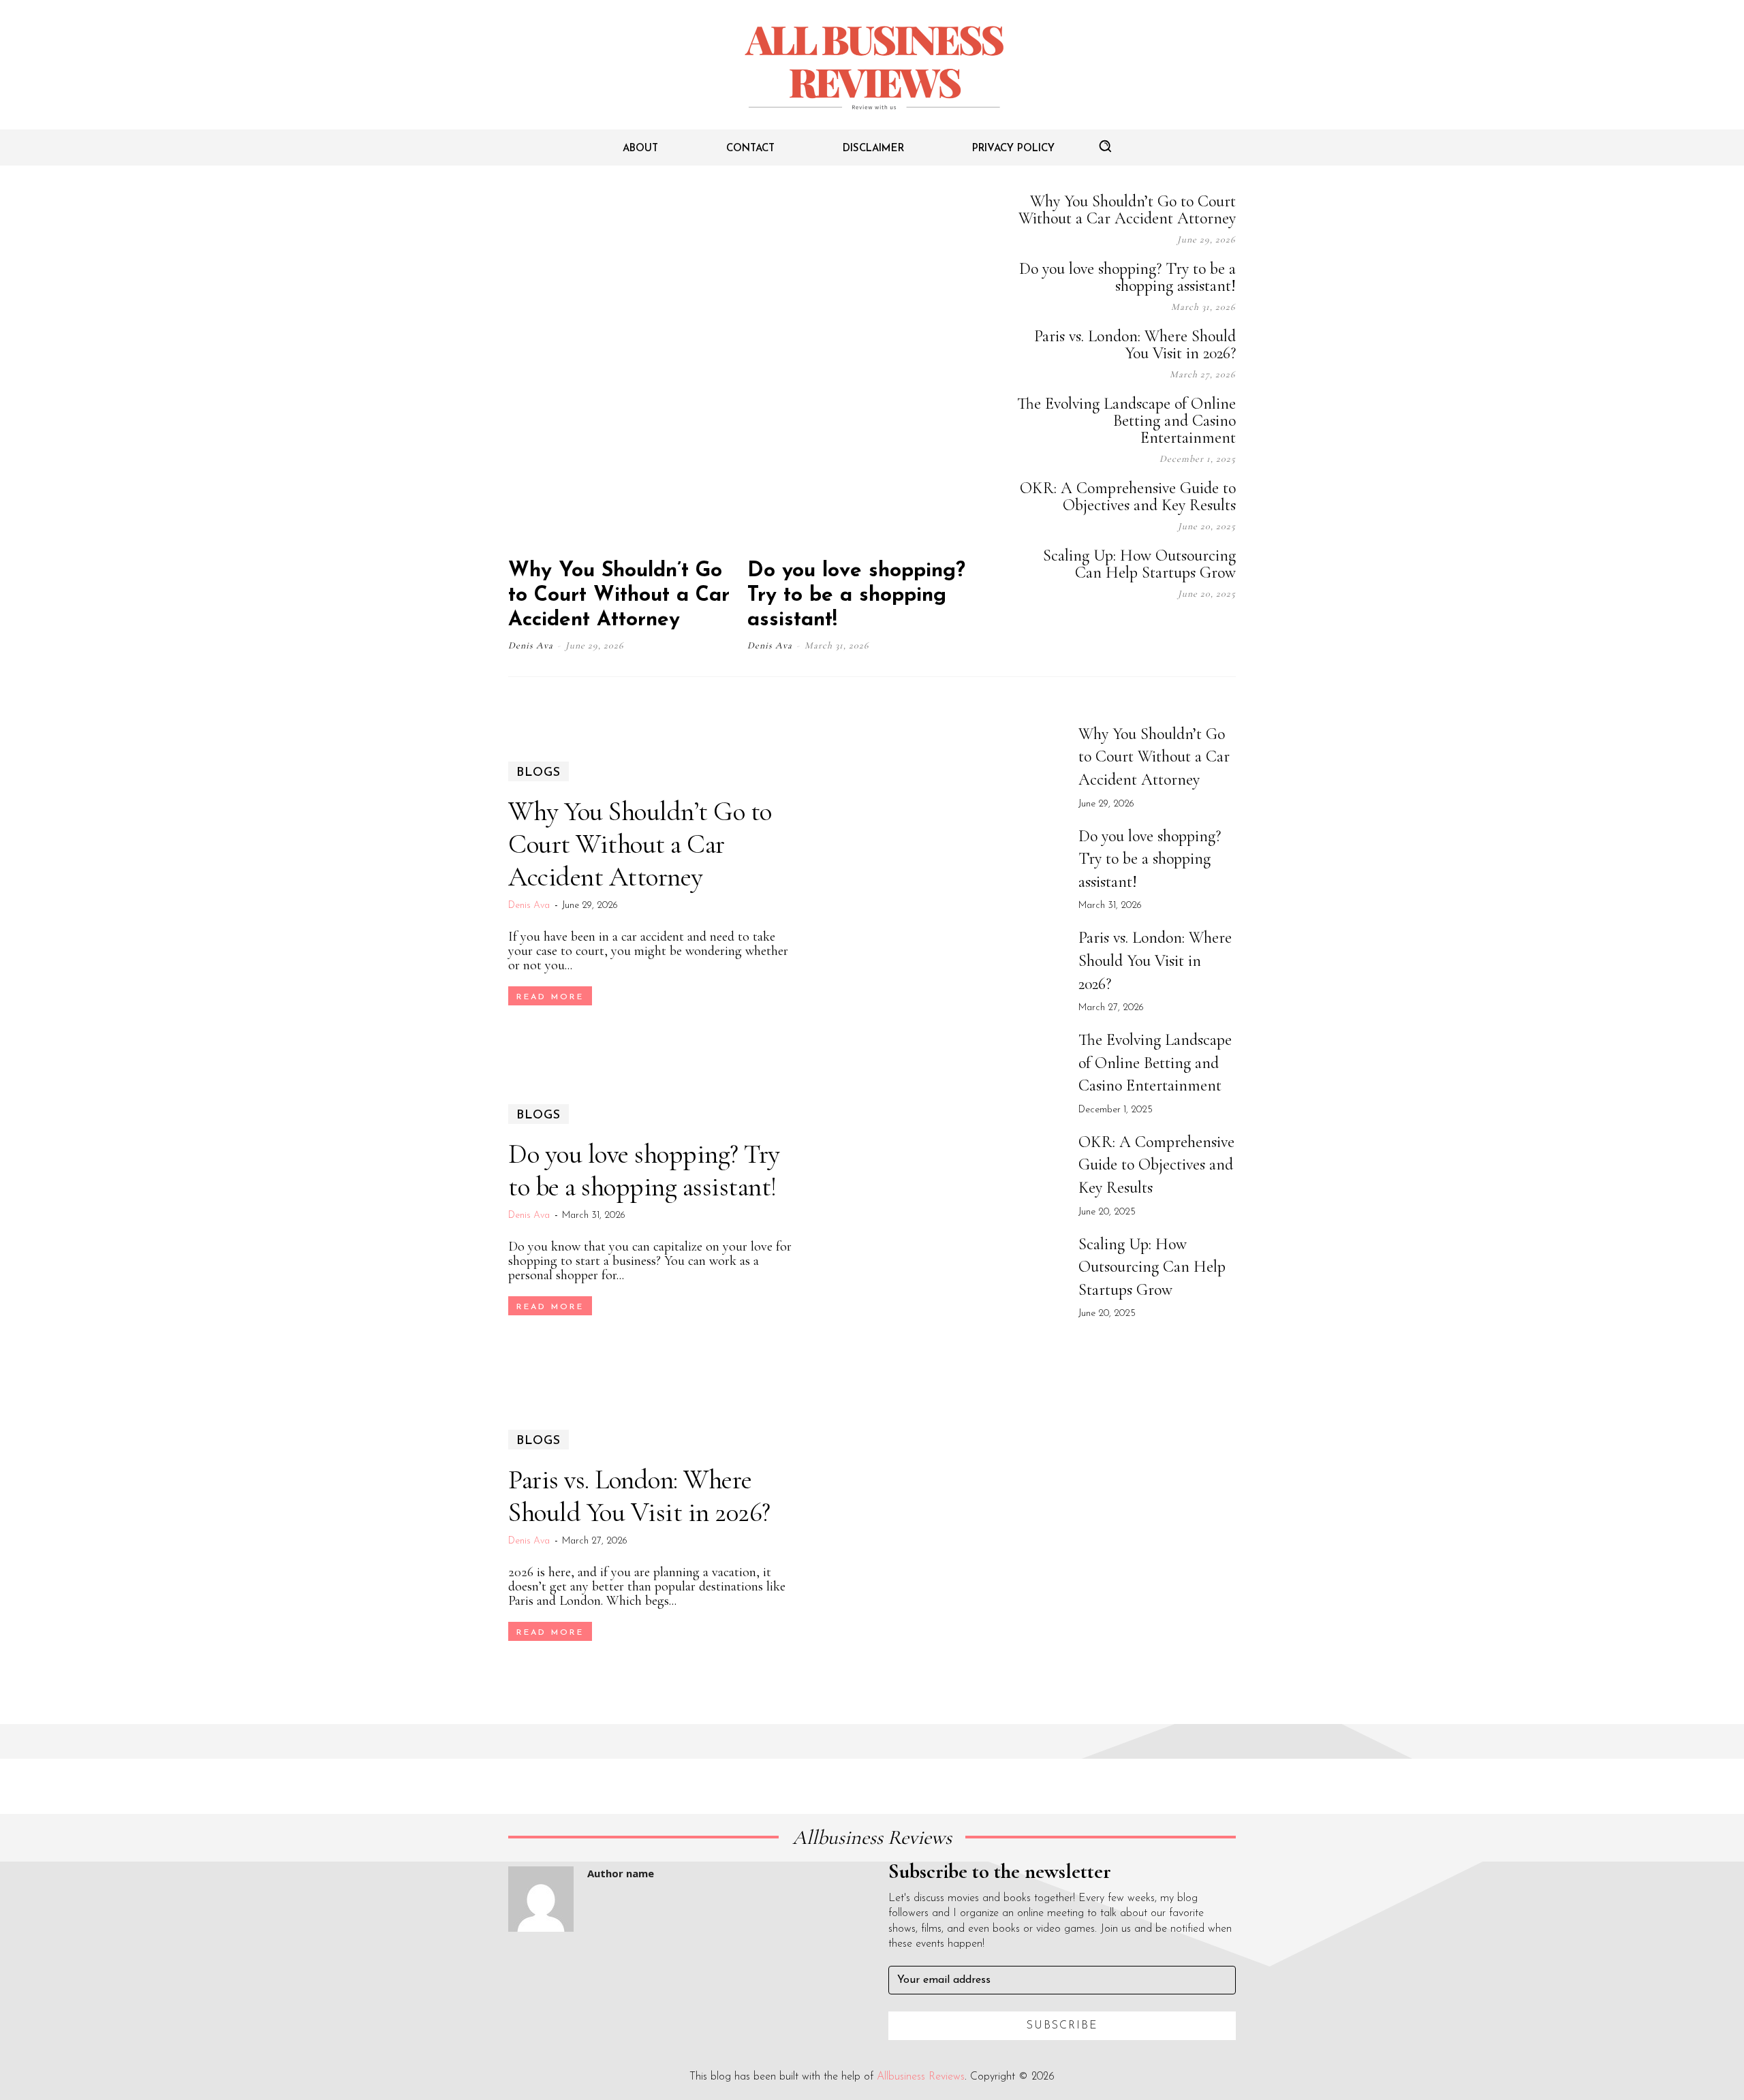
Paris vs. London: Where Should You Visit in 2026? (1135, 345)
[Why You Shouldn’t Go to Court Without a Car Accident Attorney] (626, 369)
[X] (1195, 631)
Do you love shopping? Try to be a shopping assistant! (856, 596)
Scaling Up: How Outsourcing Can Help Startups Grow (1139, 564)
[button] (1105, 146)
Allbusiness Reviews (921, 2077)
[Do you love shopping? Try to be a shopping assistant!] (865, 369)
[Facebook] (1093, 631)
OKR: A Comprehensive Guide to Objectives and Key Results (1128, 497)
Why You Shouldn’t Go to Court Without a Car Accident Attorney (619, 596)
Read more (550, 997)
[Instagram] (1127, 631)
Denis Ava (531, 645)
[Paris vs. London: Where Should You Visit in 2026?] (938, 1536)
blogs (539, 773)
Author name (621, 1873)
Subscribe (1062, 2026)
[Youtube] (1229, 631)
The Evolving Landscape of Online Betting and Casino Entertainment (1126, 421)
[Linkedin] (1161, 631)
